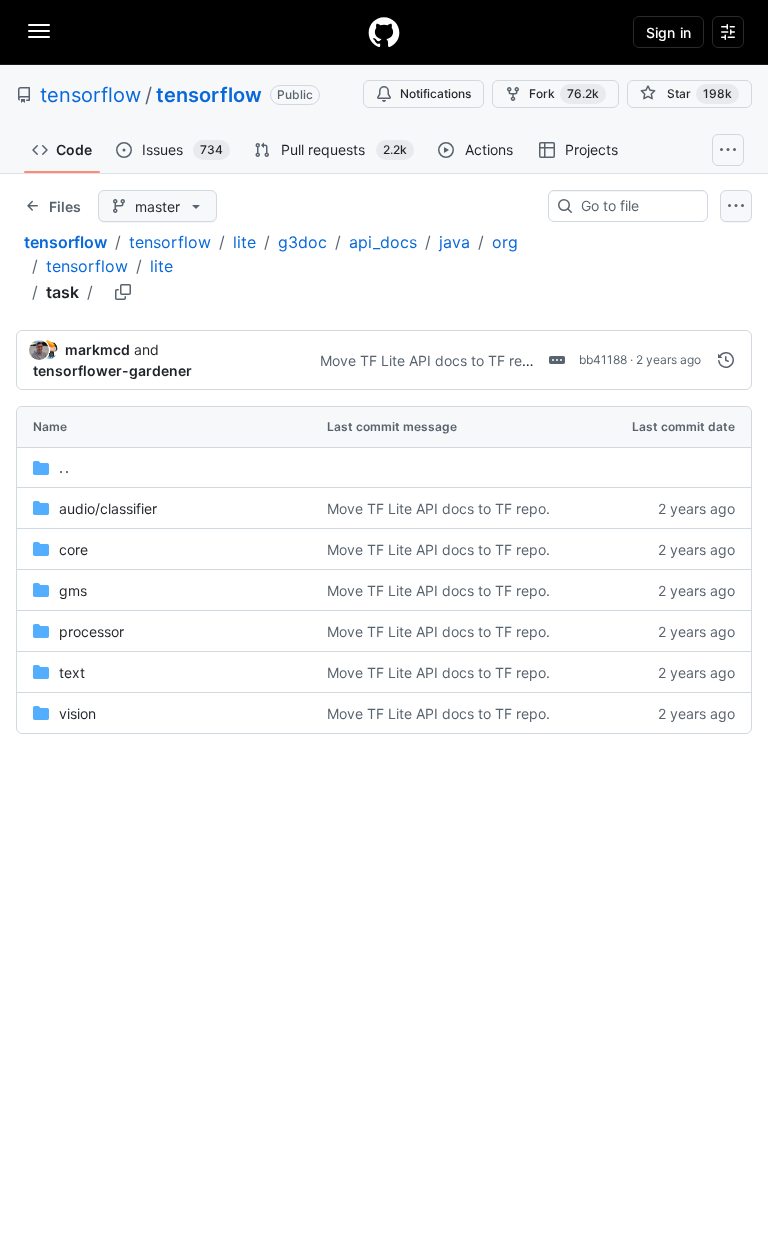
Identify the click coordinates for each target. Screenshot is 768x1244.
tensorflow (90, 95)
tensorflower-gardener (112, 370)
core (73, 549)
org (505, 242)
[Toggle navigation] (39, 31)
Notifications (435, 93)
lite (244, 242)
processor (91, 631)
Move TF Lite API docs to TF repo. (431, 360)
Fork (564, 93)
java (454, 242)
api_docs (383, 242)
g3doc (302, 242)
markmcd (97, 349)
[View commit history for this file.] (726, 360)
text (72, 672)
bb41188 (603, 359)
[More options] (736, 206)
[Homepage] (384, 32)
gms (73, 590)
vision (77, 713)
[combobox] (636, 206)
